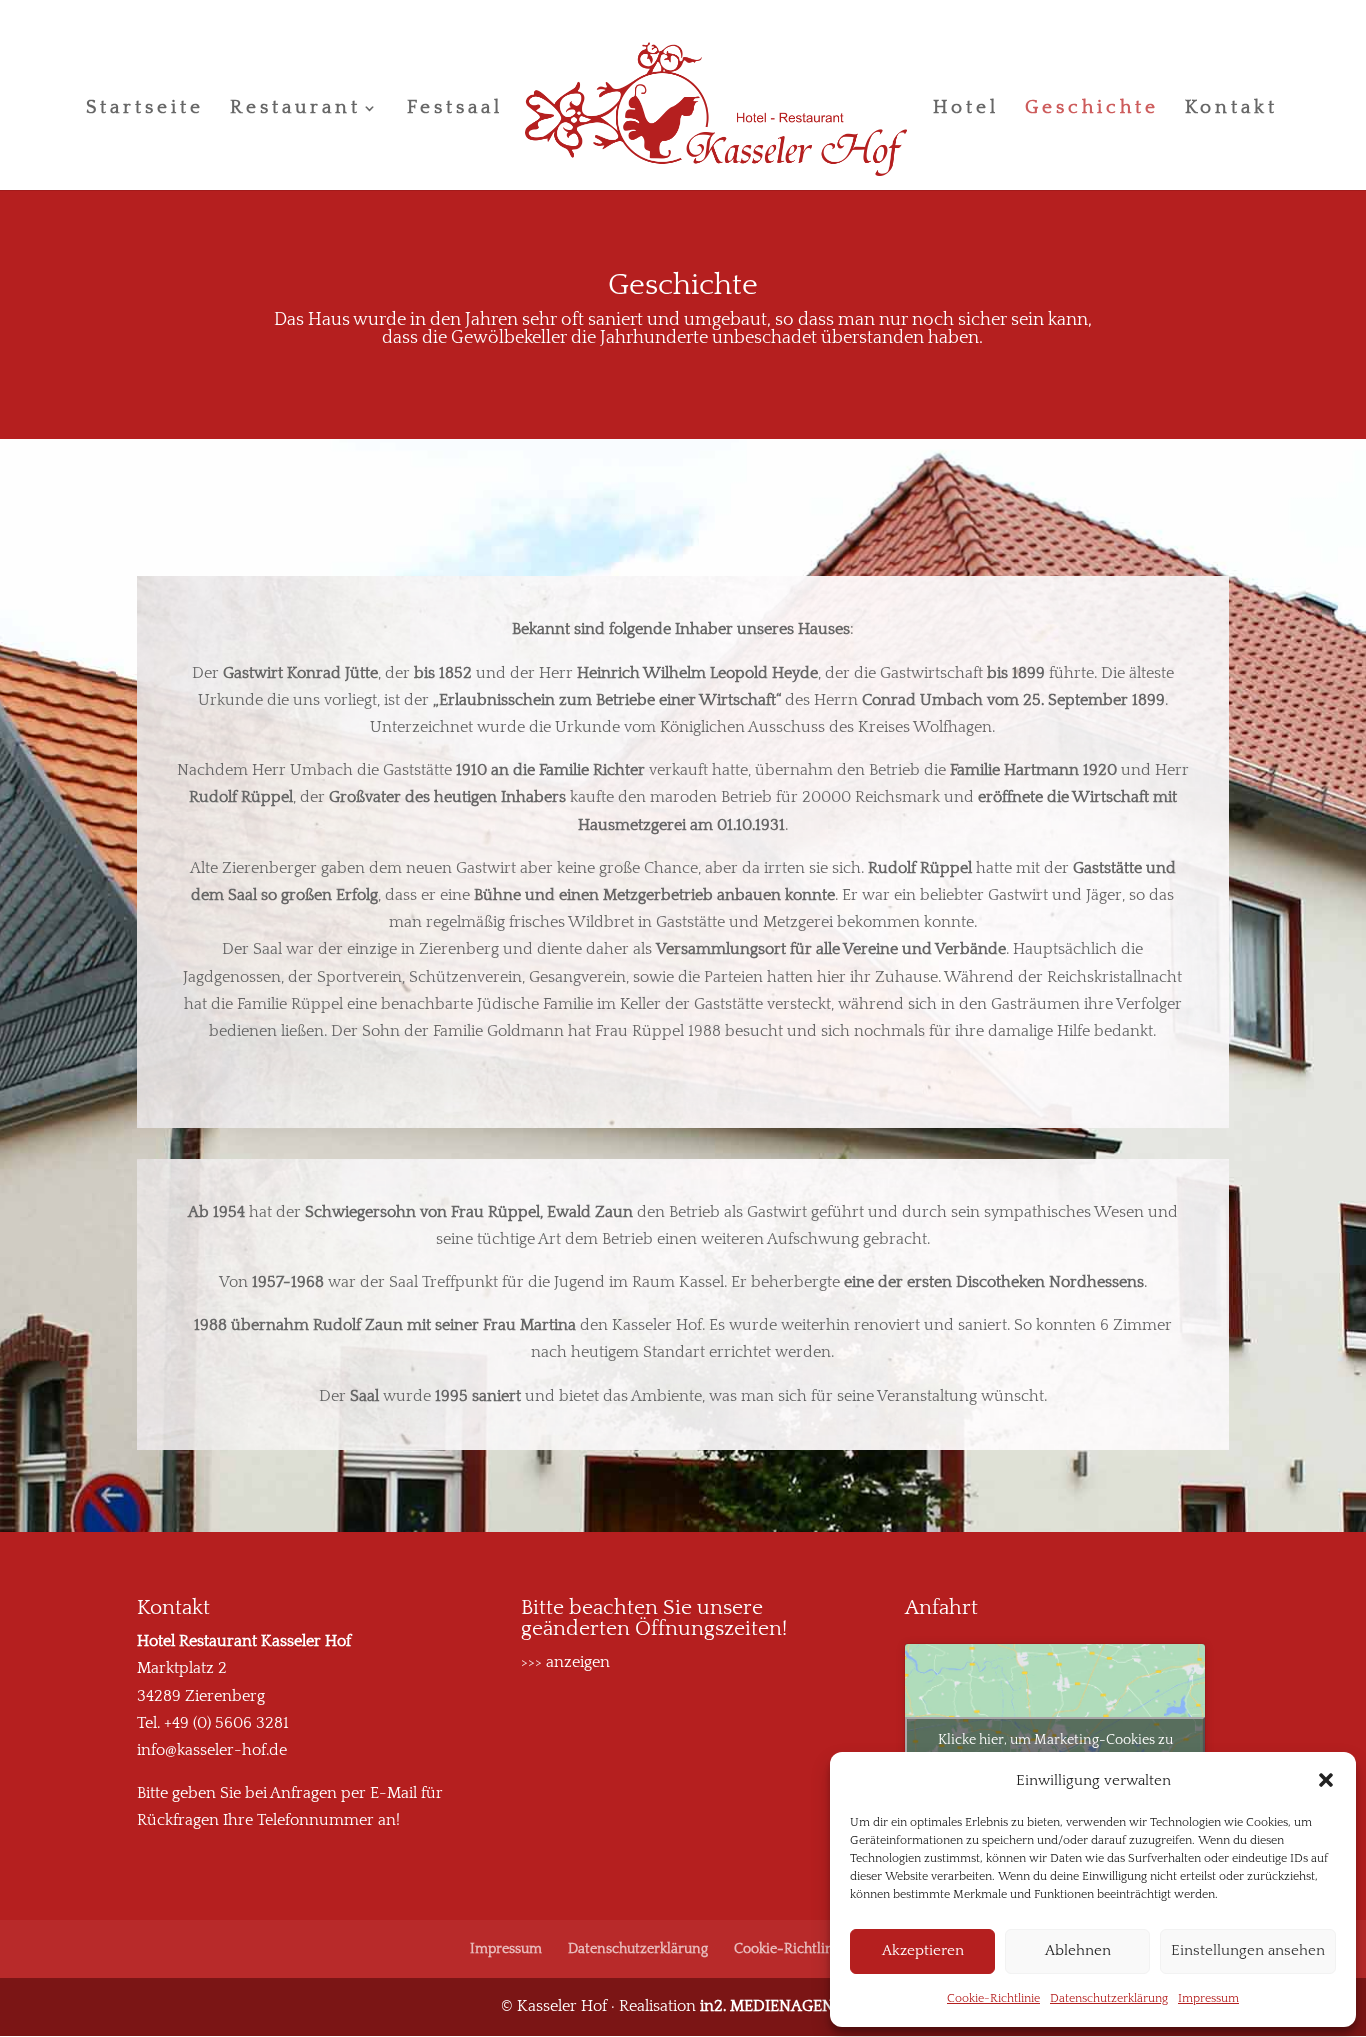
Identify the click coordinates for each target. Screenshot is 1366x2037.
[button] (1326, 1780)
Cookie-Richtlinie (993, 1998)
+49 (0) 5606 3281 (226, 1723)
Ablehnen (1078, 1950)
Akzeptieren (923, 1950)
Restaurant (295, 109)
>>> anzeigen (565, 1662)
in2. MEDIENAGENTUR (782, 2006)
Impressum (1208, 1998)
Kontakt (1231, 109)
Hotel (966, 109)
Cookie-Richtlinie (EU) (804, 1949)
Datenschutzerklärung (1109, 1998)
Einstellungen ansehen (1248, 1950)
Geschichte (1092, 109)
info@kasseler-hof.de (212, 1750)
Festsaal (455, 109)
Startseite (145, 109)
